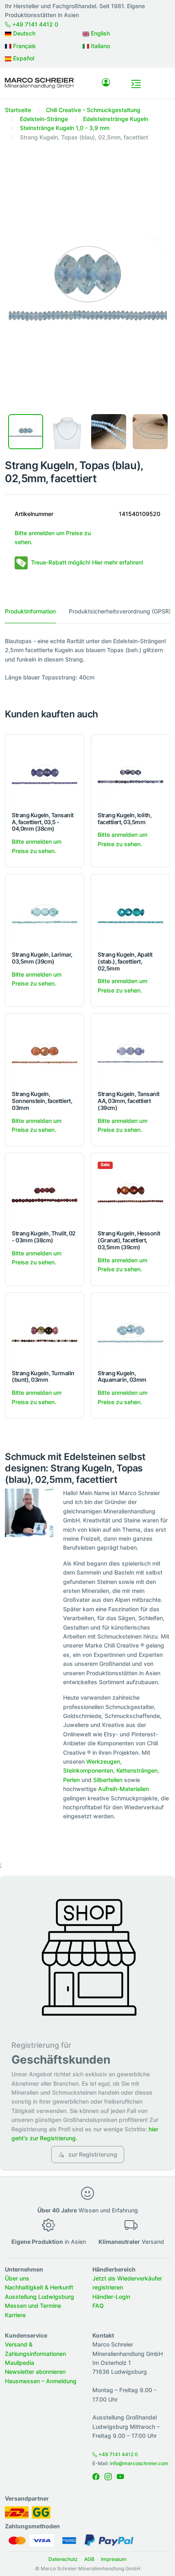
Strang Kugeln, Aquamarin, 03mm (122, 1376)
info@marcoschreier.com (139, 2463)
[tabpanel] (87, 659)
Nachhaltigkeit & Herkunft (39, 2287)
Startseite (18, 110)
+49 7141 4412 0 (34, 24)
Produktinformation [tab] (30, 611)
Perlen (71, 1780)
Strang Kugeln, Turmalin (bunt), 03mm (43, 1376)
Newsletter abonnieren (35, 2372)
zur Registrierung (92, 2154)
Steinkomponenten (88, 1770)
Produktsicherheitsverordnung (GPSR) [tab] (120, 611)
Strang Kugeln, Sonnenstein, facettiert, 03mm (42, 1101)
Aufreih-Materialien (124, 1789)
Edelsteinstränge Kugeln (116, 119)
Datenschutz (63, 2559)
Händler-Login (111, 2297)
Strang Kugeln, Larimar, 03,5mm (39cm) (42, 958)
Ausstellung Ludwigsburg (39, 2297)
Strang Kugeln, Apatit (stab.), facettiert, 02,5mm (125, 961)
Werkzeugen (103, 1761)
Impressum (114, 2559)
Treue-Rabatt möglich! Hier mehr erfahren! (87, 562)
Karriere (15, 2315)
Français (24, 46)
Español (23, 58)
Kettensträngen (137, 1770)
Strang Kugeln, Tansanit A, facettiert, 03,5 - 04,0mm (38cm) (43, 822)
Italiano (100, 46)
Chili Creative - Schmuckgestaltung (93, 110)
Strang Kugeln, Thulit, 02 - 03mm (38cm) (44, 1237)
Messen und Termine (33, 2306)
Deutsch (23, 33)
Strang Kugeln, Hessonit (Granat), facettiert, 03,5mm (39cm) (129, 1240)
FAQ (98, 2306)
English (100, 33)
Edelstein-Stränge (44, 119)
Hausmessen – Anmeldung (41, 2381)
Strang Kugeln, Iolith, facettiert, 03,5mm (125, 818)
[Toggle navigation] (136, 84)
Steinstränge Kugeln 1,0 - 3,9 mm (65, 128)
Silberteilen (108, 1780)
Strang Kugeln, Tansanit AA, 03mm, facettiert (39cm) (129, 1101)
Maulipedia (20, 2363)
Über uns (17, 2278)
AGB (89, 2559)
